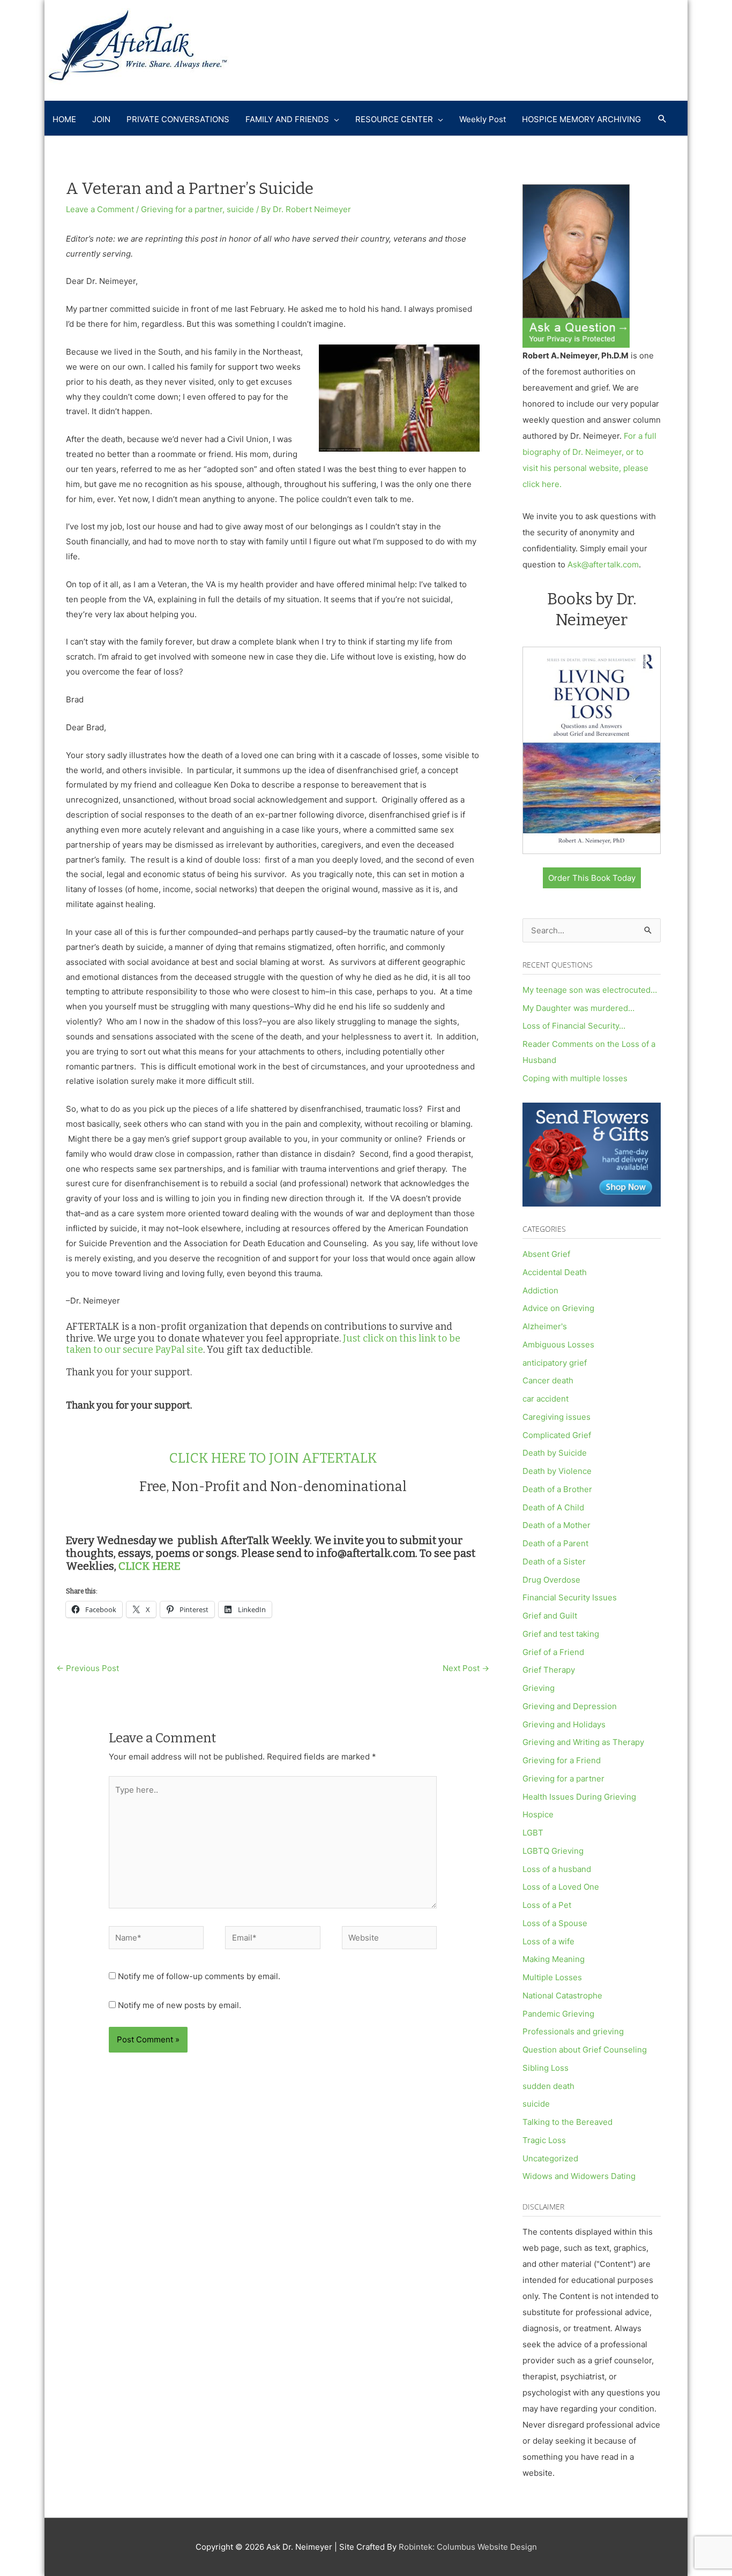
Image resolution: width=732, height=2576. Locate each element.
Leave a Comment (100, 209)
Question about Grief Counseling (585, 2050)
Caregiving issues (557, 1417)
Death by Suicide (555, 1453)
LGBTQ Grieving (553, 1851)
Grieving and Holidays (564, 1724)
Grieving (539, 1688)
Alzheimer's (545, 1326)
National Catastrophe (562, 1995)
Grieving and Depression (570, 1706)
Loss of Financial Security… (574, 1026)
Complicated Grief (557, 1435)
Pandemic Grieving (558, 2014)
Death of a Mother (557, 1525)
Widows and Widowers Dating (579, 2176)
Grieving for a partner (182, 209)
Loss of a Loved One (561, 1887)
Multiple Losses (552, 1977)
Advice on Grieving (558, 1308)
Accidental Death (555, 1272)
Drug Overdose (551, 1580)
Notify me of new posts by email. (180, 2005)
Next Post (466, 1668)
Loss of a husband (557, 1869)
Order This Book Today (592, 878)
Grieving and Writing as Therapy (583, 1742)
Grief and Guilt (550, 1616)
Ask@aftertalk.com (603, 564)
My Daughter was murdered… (578, 1008)
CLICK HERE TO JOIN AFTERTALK (273, 1458)
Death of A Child (553, 1507)
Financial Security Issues (570, 1597)
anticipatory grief (555, 1363)
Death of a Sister (554, 1562)
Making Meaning (554, 1959)
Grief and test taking (561, 1634)
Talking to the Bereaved (567, 2122)
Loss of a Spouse (555, 1923)
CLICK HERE (150, 1566)
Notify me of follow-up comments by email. (199, 1976)
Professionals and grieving (573, 2031)
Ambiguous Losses (558, 1345)
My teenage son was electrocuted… (590, 990)
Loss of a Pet (547, 1905)
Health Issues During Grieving (579, 1797)
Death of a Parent (555, 1543)
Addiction (540, 1290)
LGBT (533, 1833)
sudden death (548, 2086)
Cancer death (548, 1380)
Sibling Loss (546, 2068)
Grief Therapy (549, 1670)
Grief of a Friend (553, 1652)
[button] (662, 119)
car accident (546, 1399)
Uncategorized (550, 2158)
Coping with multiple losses (575, 1078)
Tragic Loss (544, 2140)
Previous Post (88, 1668)
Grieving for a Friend (562, 1760)
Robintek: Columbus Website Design (468, 2547)
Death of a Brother (557, 1489)
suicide (240, 209)
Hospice (538, 1814)
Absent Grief (546, 1254)
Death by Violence (557, 1471)
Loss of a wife (548, 1941)
